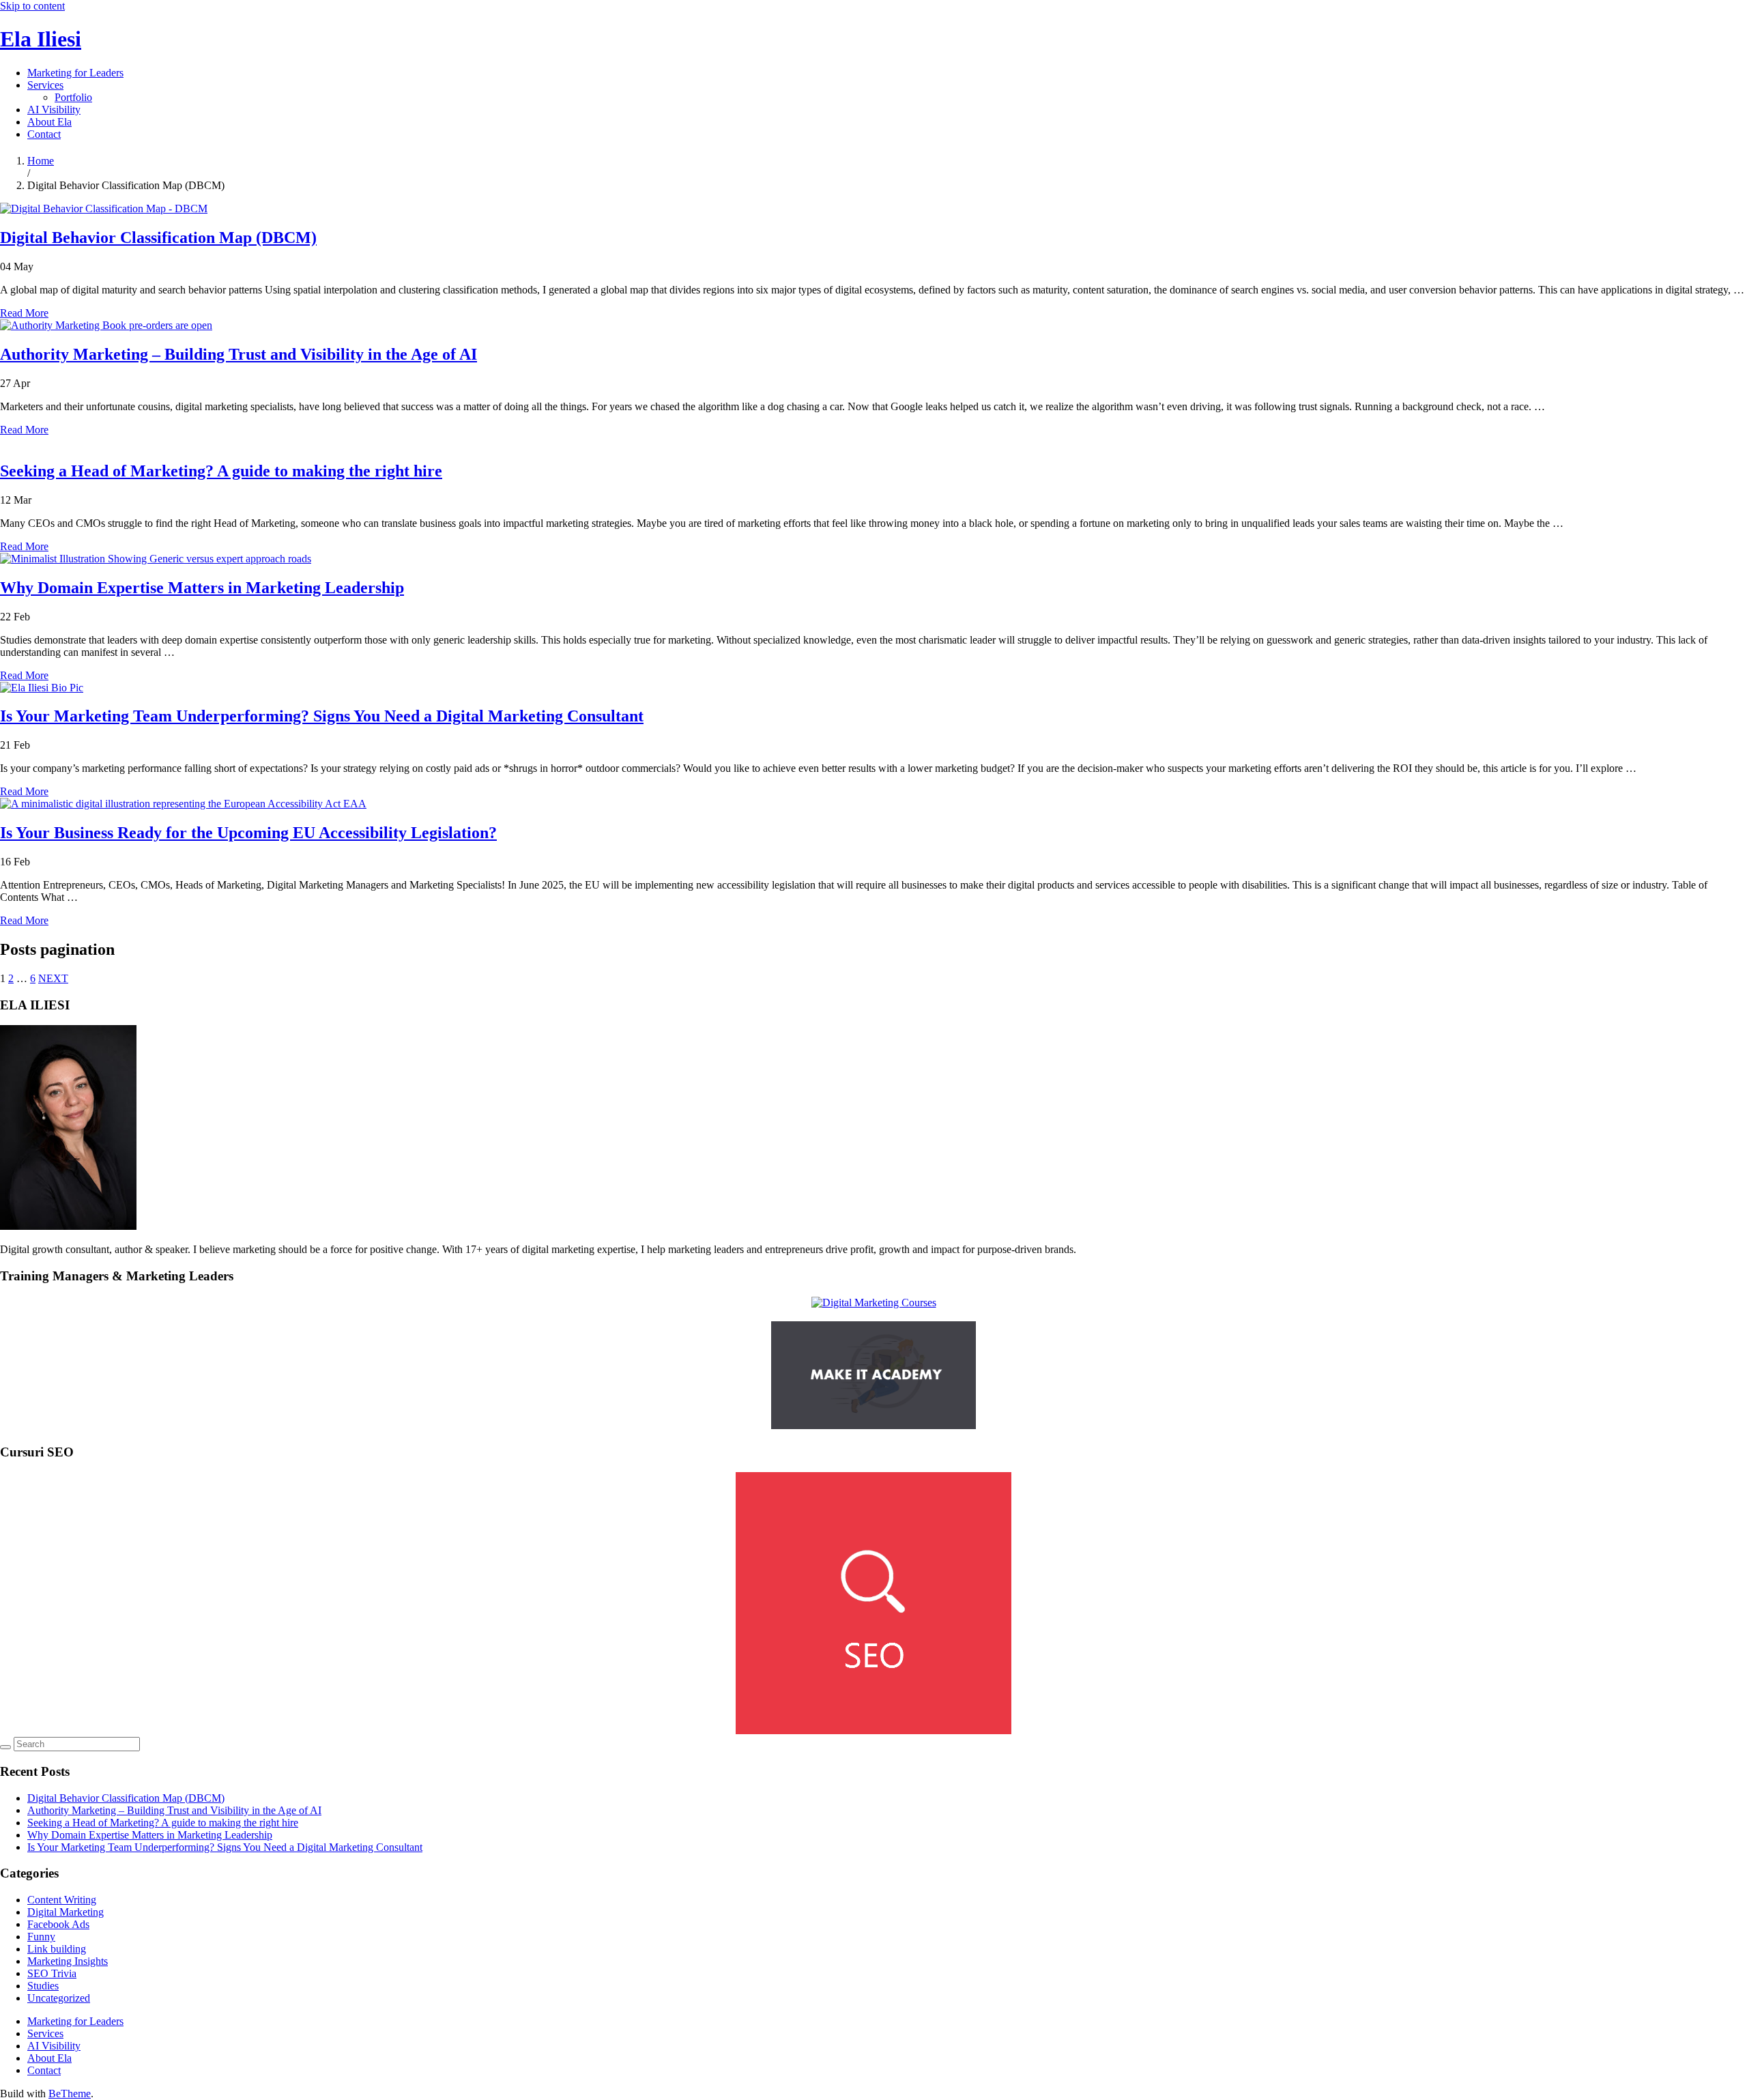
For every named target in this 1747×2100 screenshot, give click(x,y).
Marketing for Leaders (75, 73)
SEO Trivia (52, 1973)
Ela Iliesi (41, 39)
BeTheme (70, 2094)
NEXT (53, 978)
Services (45, 85)
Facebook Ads (58, 1924)
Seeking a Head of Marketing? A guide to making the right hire (221, 471)
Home (41, 161)
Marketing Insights (68, 1961)
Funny (41, 1937)
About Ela (49, 122)
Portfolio (73, 97)
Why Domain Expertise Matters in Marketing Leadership (202, 588)
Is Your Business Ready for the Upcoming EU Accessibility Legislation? (248, 833)
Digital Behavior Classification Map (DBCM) (158, 238)
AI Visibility (54, 110)
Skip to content (32, 6)
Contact (44, 134)
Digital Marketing (66, 1912)
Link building (57, 1949)
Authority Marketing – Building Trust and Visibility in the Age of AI (239, 354)
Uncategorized (59, 1998)
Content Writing (62, 1900)
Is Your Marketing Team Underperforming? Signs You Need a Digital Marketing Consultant (322, 716)
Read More (24, 313)
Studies (43, 1986)
